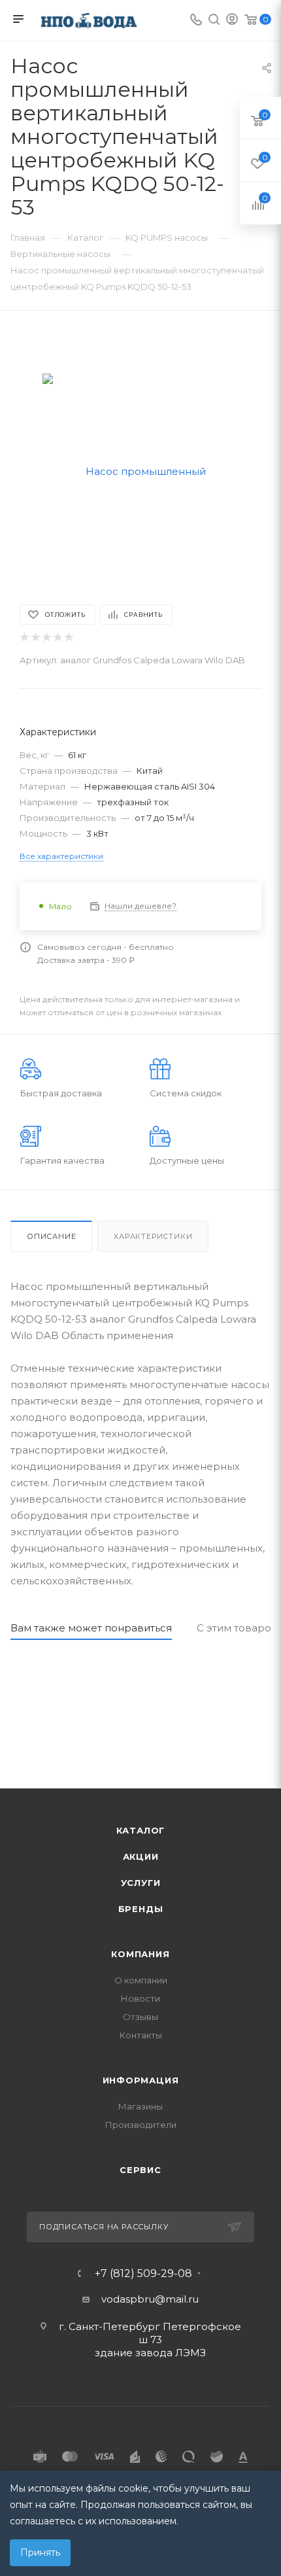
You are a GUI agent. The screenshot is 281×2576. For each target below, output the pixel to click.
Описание (51, 1236)
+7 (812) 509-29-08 (143, 2274)
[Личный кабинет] (232, 21)
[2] (35, 637)
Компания (140, 1954)
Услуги (141, 1883)
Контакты (141, 2035)
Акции (141, 1856)
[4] (57, 637)
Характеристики (153, 1236)
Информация (141, 2080)
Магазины (140, 2106)
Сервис (140, 2170)
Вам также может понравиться (91, 1628)
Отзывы (140, 2017)
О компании (141, 1980)
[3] (46, 637)
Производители (141, 2125)
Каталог (141, 1830)
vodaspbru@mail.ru (150, 2299)
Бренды (141, 1909)
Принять (40, 2552)
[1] (24, 637)
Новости (140, 1998)
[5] (68, 637)
